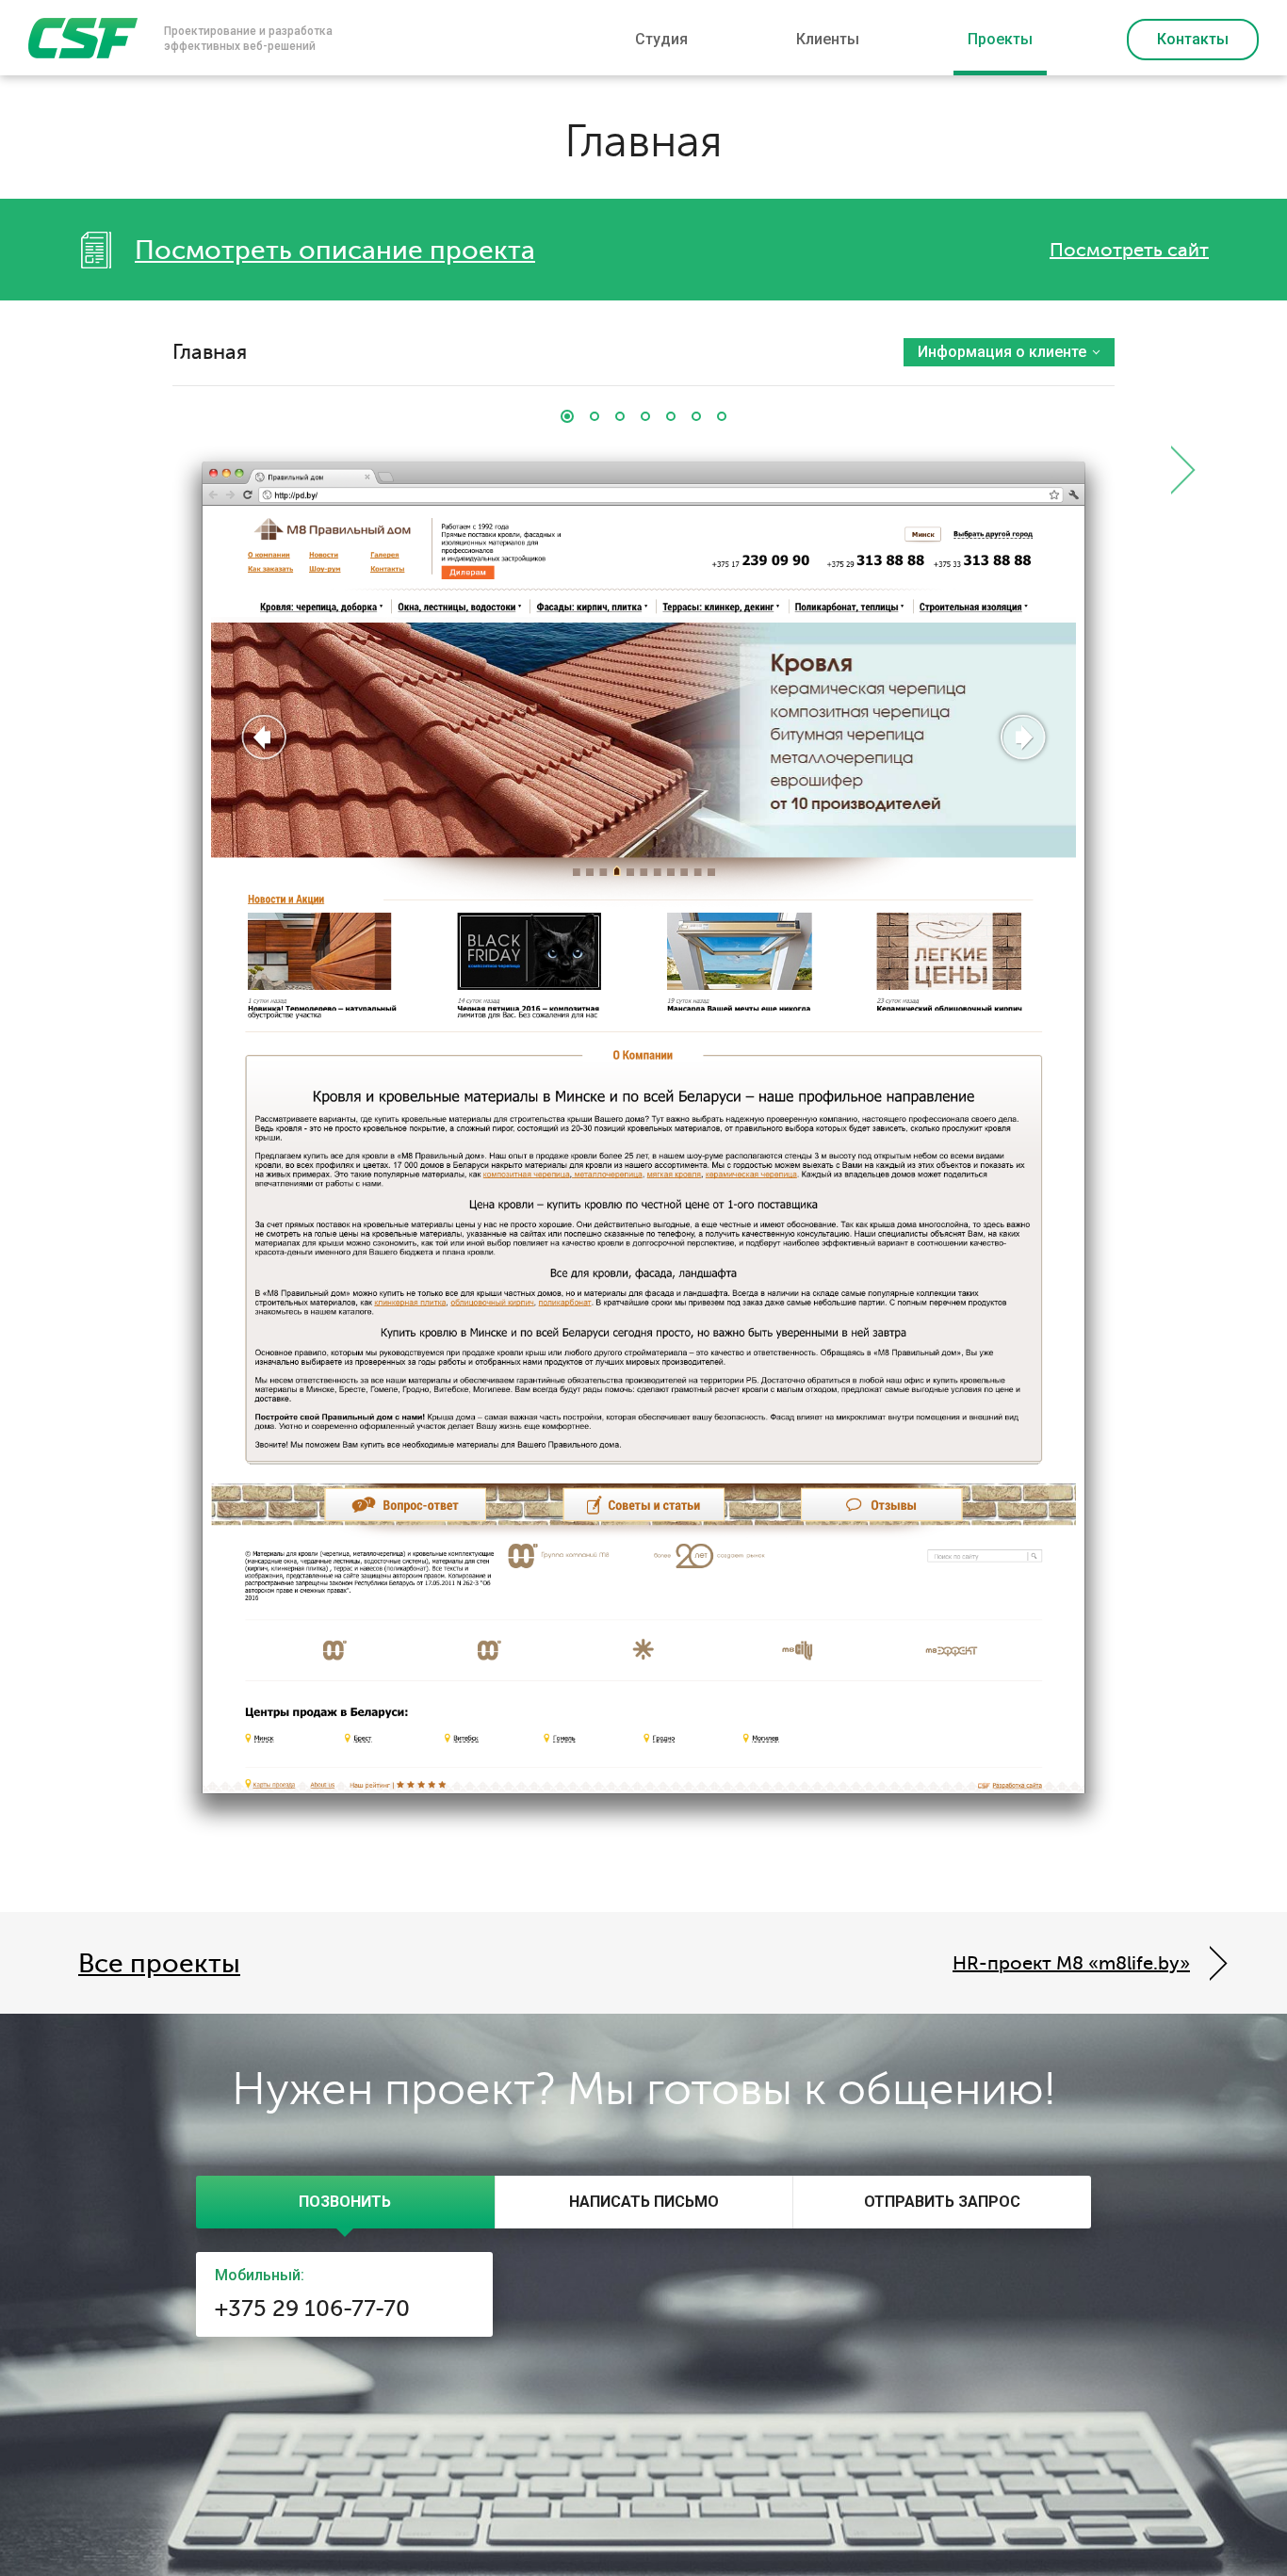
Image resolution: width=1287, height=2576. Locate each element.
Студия (661, 39)
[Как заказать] (722, 416)
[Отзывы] (696, 416)
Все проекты (159, 1964)
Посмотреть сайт (1129, 250)
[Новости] (595, 416)
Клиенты (828, 39)
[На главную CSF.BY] (83, 38)
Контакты (1193, 39)
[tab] (345, 2202)
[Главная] (567, 416)
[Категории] (645, 416)
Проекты (1000, 39)
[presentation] (345, 2202)
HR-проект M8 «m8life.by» (1071, 1963)
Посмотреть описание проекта (335, 251)
